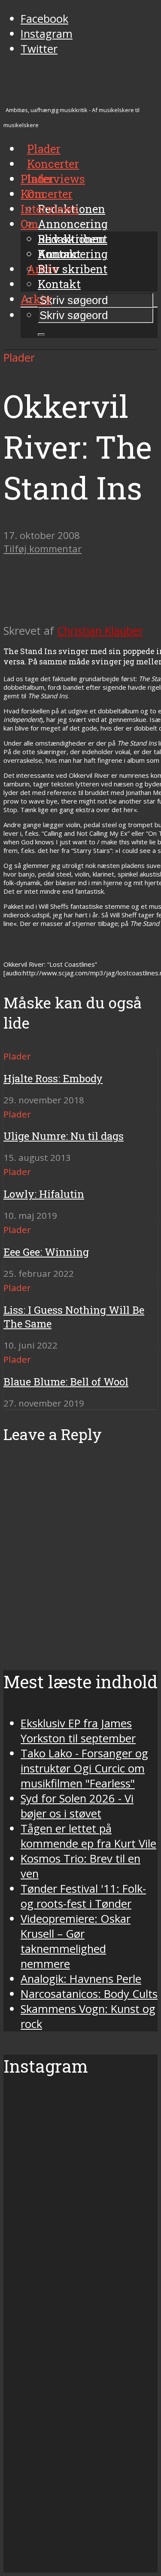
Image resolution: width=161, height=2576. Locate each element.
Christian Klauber (100, 631)
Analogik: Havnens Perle (81, 1979)
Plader (37, 179)
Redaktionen (71, 239)
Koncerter (47, 194)
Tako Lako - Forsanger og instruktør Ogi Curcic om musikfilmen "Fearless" (84, 1768)
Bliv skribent (73, 269)
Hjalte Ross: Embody (53, 1078)
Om (29, 224)
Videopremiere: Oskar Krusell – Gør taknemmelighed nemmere (76, 1941)
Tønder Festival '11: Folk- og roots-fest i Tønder (83, 1896)
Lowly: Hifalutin (44, 1194)
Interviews (56, 179)
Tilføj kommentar (43, 549)
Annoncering (73, 224)
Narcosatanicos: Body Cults (89, 1994)
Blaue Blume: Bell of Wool (66, 1382)
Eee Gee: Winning (46, 1252)
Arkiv (36, 299)
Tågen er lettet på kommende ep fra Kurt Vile (88, 1836)
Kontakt (59, 284)
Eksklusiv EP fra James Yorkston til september (78, 1731)
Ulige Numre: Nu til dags (64, 1136)
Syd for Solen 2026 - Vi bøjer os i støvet (77, 1806)
